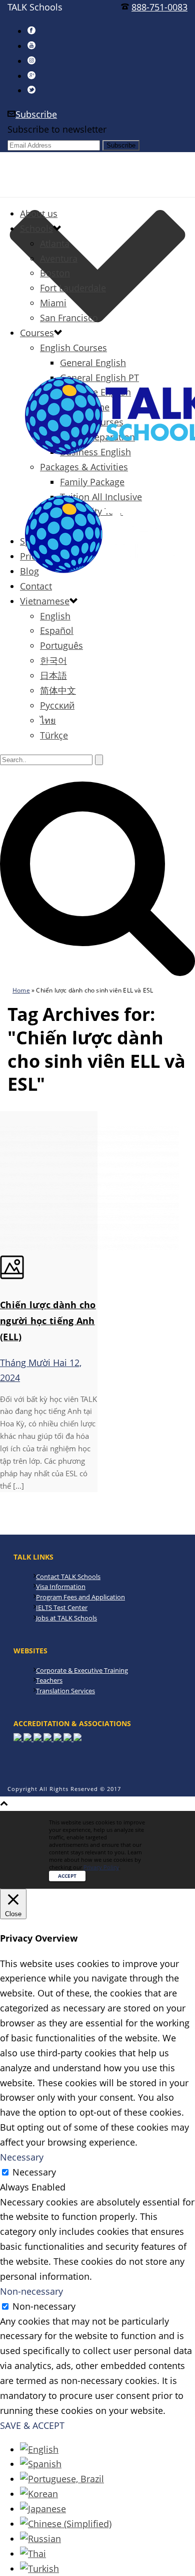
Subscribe (36, 114)
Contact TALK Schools (68, 1577)
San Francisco (69, 318)
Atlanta (55, 243)
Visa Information (61, 1586)
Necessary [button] (22, 2157)
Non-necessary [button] (31, 2291)
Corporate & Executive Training (82, 1670)
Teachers (49, 1680)
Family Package (92, 482)
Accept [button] (67, 1876)
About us (39, 213)
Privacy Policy (101, 1867)
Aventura (59, 258)
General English (93, 363)
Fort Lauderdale (73, 288)
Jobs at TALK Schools (66, 1618)
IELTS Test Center (62, 1607)
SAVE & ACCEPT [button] (32, 2425)
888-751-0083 (159, 7)
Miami (53, 303)
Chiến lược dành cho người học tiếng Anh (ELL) (48, 1321)
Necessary (34, 2172)
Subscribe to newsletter (57, 129)
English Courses (73, 348)
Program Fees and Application (80, 1597)
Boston (55, 273)
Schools (36, 228)
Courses (37, 333)
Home (21, 990)
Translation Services (65, 1691)
